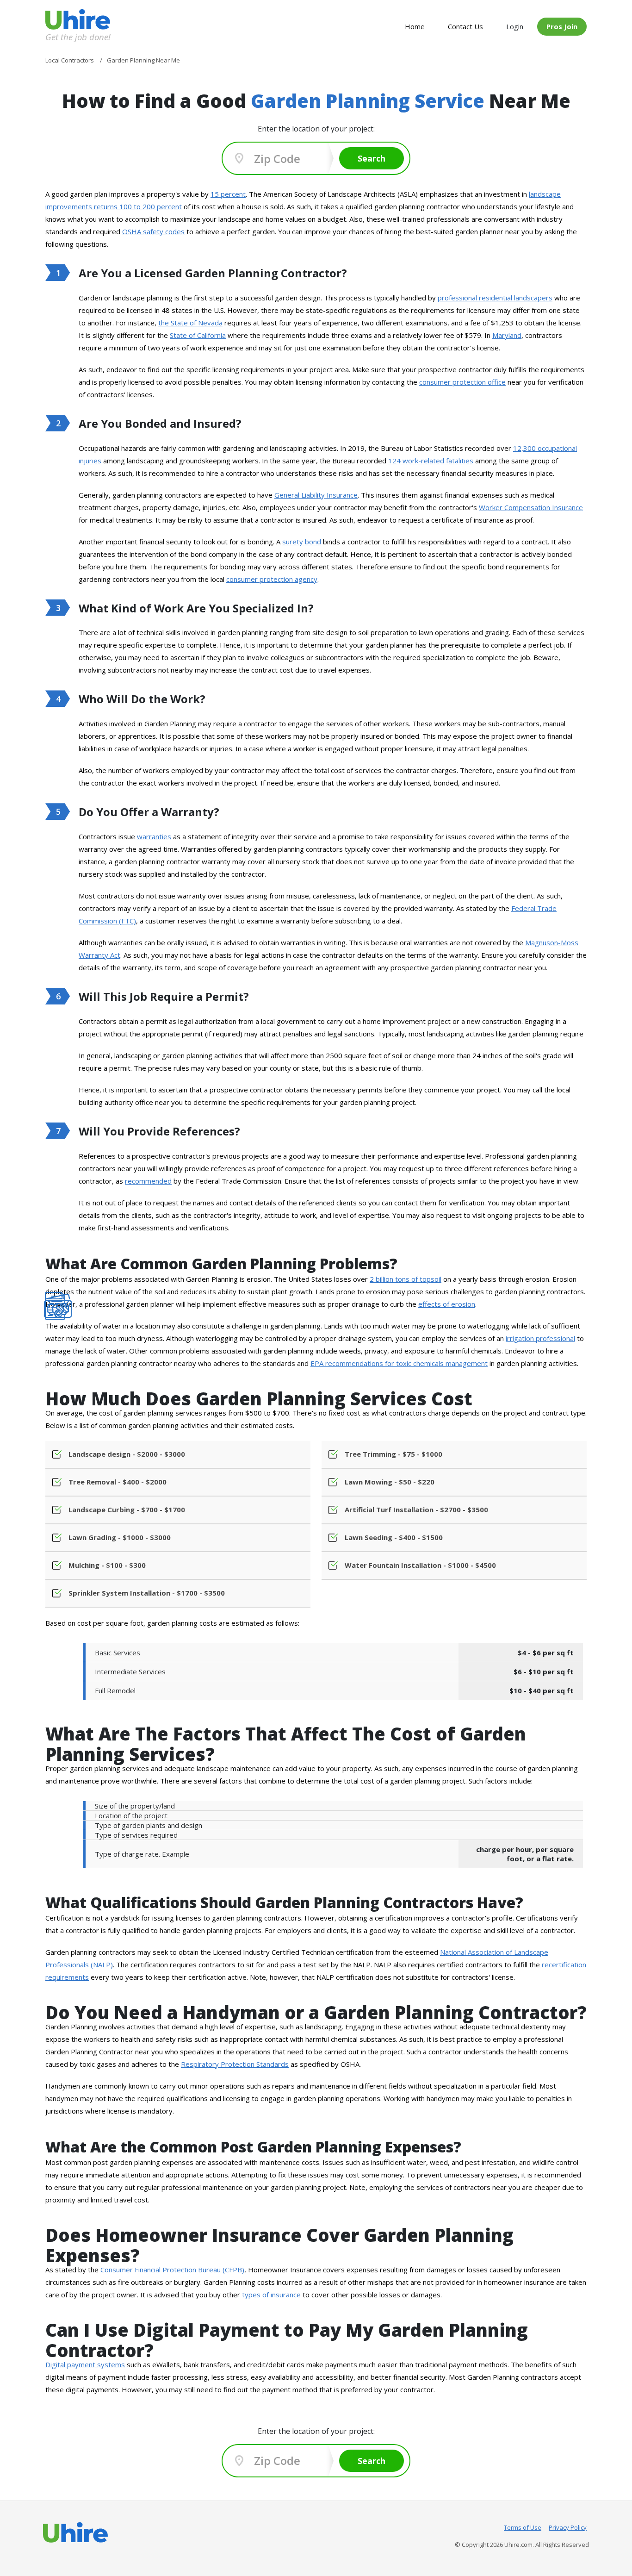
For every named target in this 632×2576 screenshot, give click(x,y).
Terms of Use (523, 2527)
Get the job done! (78, 37)
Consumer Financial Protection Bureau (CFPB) (172, 2270)
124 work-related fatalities (431, 461)
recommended (148, 1181)
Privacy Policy (568, 2527)
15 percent (228, 194)
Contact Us (465, 26)
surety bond (302, 542)
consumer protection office (462, 382)
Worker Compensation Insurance (531, 507)
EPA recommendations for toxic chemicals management (399, 1363)
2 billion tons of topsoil (406, 1279)
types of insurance (271, 2295)
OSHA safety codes (153, 231)
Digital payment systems (85, 2364)
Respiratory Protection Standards (235, 2064)
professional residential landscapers (495, 298)
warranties (154, 836)
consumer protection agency (272, 579)
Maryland (507, 335)
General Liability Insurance (316, 495)
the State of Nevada (190, 323)
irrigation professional (540, 1338)
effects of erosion (447, 1304)
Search (372, 158)
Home (415, 26)
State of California (198, 335)
